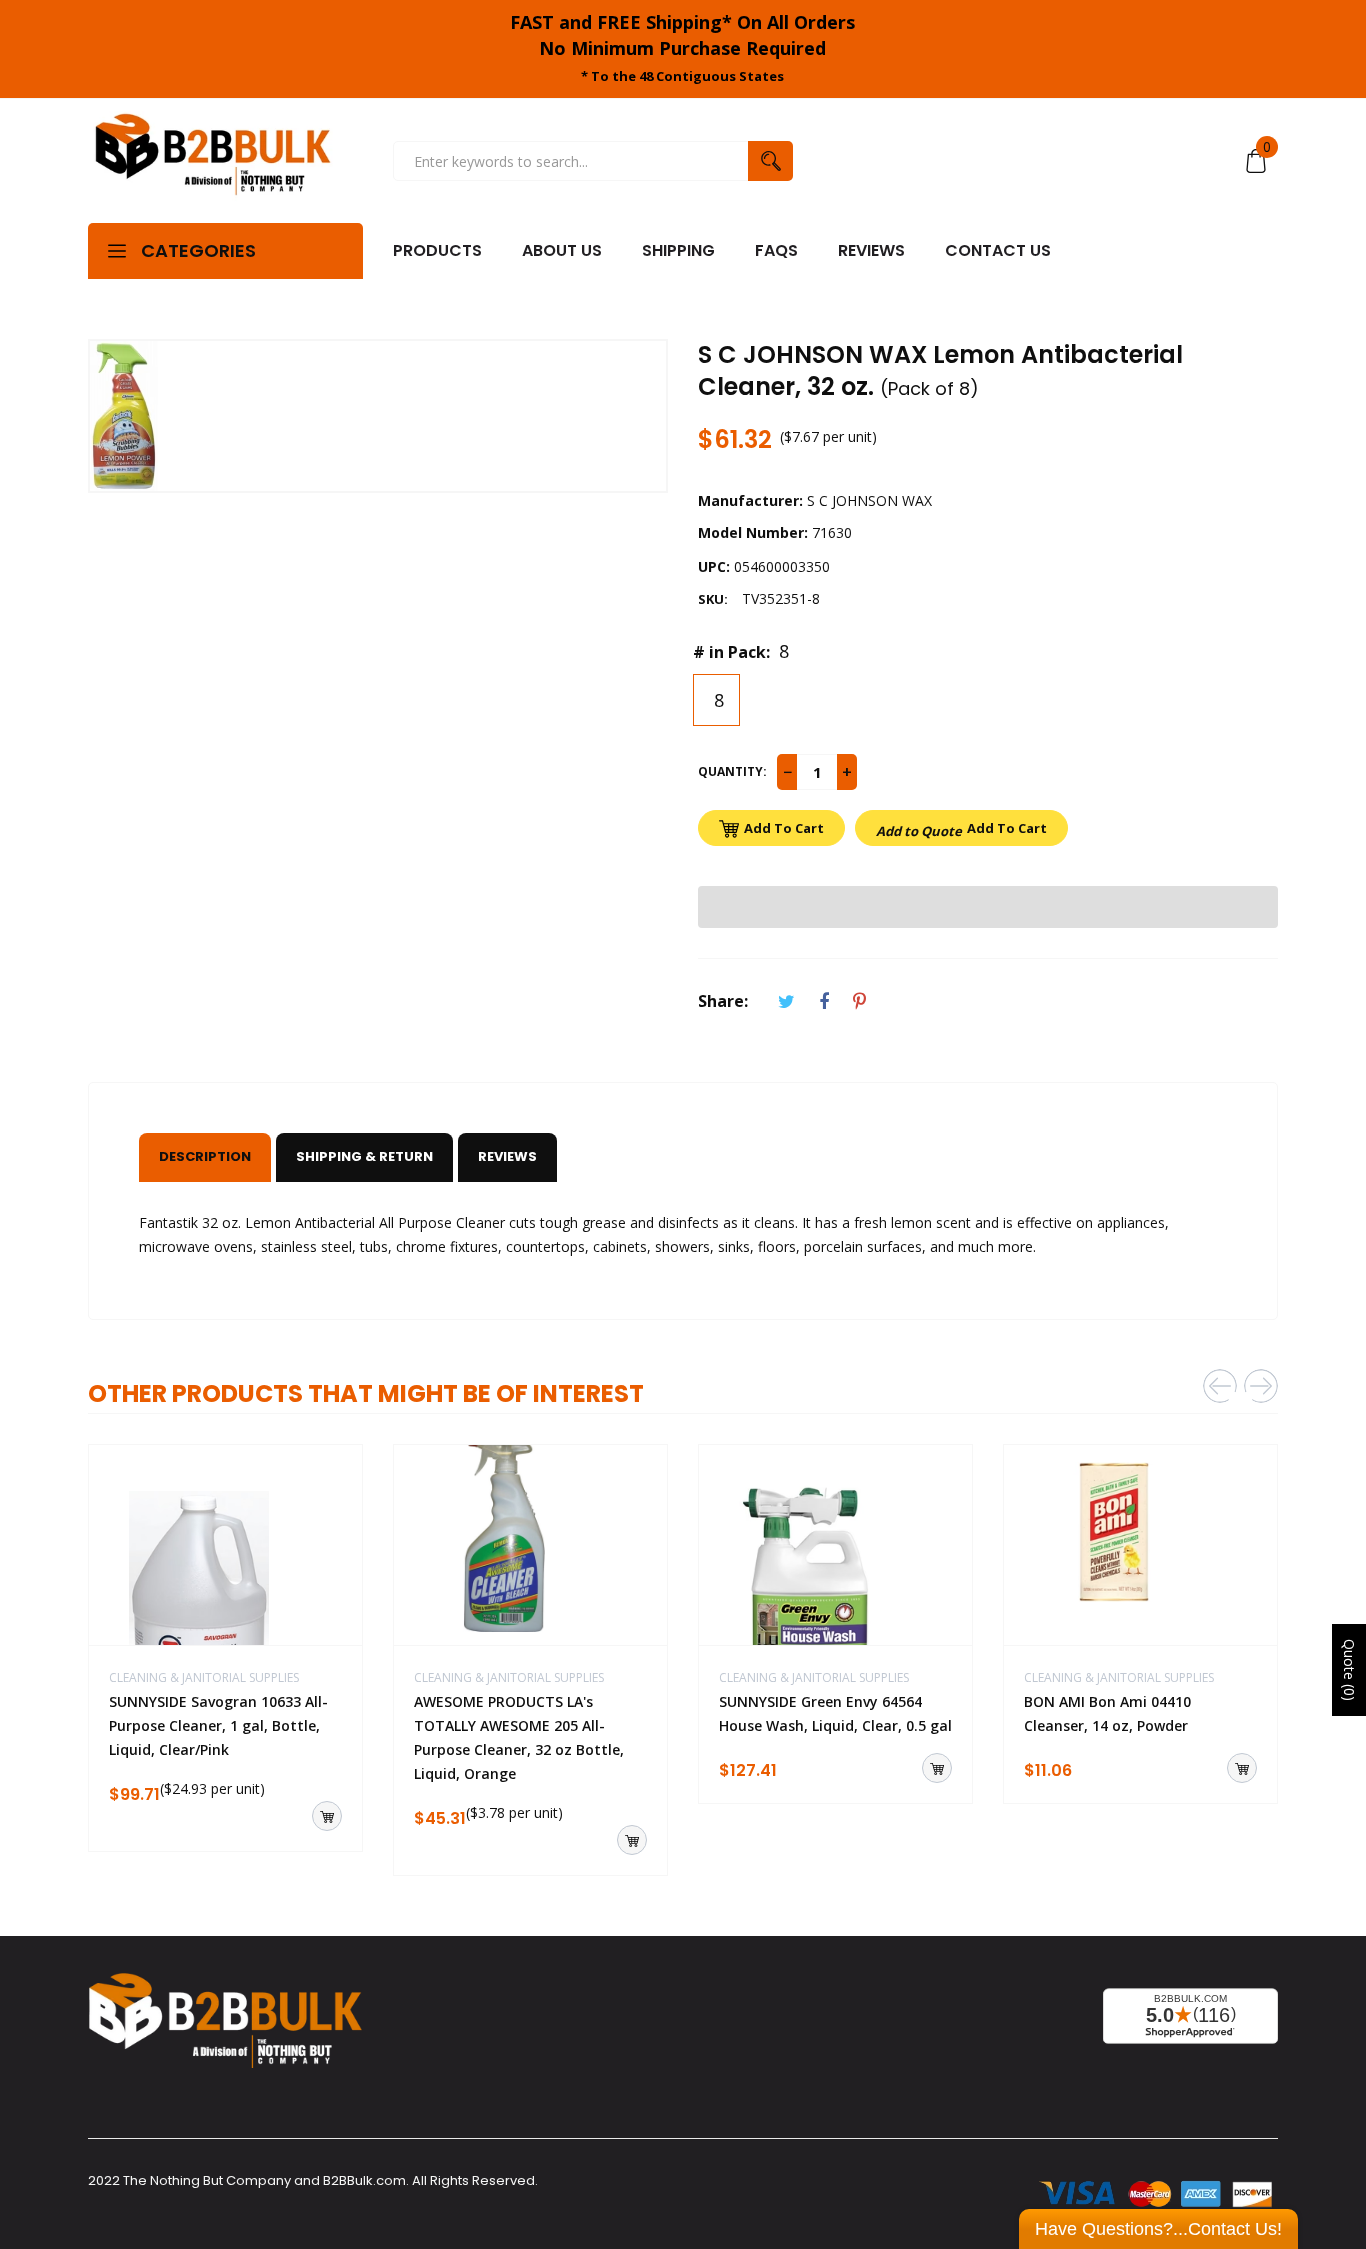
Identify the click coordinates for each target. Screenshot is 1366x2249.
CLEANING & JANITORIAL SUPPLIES (204, 1677)
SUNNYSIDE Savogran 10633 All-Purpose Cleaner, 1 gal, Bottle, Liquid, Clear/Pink (218, 1725)
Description (205, 1156)
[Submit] (327, 1816)
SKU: (713, 599)
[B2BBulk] (213, 161)
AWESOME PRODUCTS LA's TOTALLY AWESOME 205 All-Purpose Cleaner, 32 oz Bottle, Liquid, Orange (519, 1737)
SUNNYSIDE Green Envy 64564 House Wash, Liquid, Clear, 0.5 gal (835, 1713)
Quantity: (732, 771)
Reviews (507, 1156)
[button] (988, 907)
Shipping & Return (364, 1156)
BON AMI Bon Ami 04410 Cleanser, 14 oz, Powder (1107, 1713)
